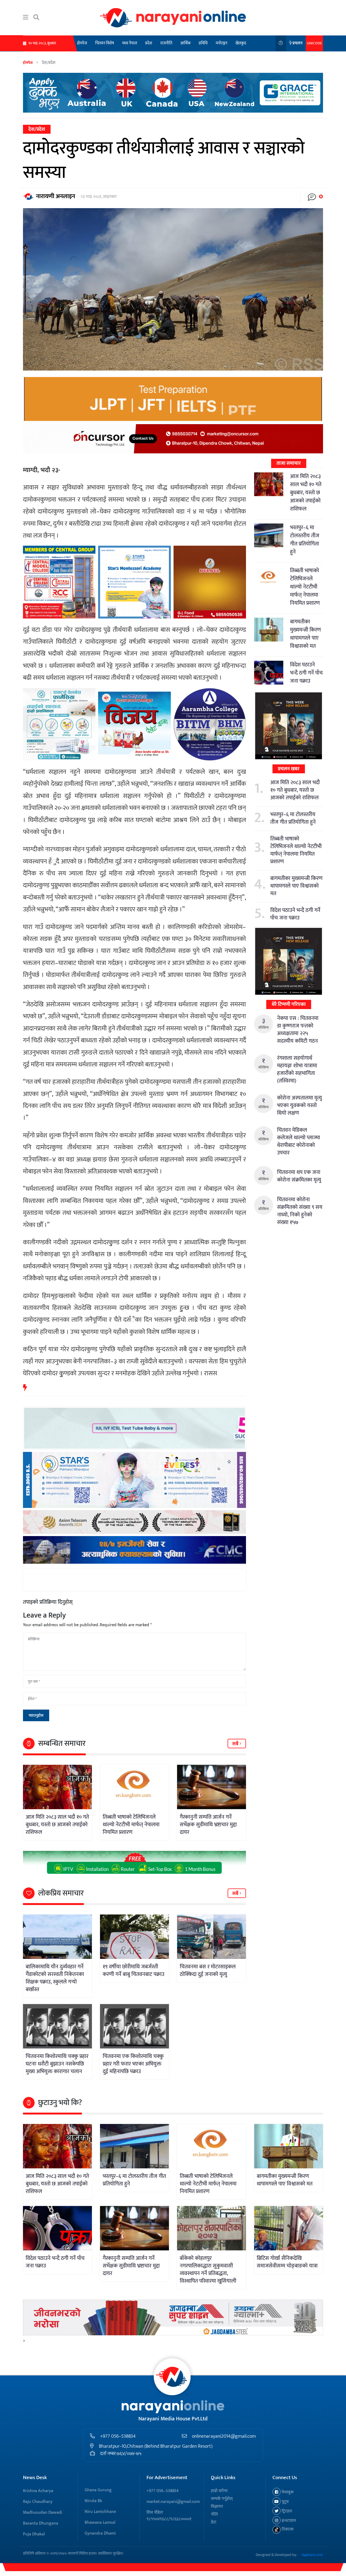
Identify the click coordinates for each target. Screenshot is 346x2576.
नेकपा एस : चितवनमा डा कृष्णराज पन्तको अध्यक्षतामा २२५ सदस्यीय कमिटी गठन (298, 1030)
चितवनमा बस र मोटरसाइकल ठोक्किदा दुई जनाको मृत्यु (208, 1971)
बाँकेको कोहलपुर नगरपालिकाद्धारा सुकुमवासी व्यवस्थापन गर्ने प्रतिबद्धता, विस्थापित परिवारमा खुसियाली (208, 2270)
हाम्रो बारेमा (219, 2491)
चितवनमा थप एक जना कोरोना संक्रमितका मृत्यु (299, 1176)
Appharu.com (312, 2555)
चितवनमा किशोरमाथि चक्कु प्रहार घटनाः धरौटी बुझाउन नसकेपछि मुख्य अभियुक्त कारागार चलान (57, 2064)
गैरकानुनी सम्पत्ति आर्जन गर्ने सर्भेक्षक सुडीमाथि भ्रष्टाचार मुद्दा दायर (208, 1825)
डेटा (214, 2522)
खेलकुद (241, 43)
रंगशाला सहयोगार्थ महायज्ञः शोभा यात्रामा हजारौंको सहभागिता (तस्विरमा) (297, 1069)
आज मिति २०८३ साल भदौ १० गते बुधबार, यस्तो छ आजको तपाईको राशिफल (57, 1825)
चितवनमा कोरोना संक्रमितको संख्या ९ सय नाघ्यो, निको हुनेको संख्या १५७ (300, 1211)
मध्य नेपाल (130, 43)
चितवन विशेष (105, 43)
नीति (214, 2514)
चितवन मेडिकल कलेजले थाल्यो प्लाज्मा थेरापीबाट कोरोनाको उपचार (299, 1141)
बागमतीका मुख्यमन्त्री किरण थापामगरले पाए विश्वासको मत (305, 634)
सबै (236, 1744)
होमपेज (82, 43)
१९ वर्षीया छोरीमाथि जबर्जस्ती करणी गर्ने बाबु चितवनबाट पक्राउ (134, 1971)
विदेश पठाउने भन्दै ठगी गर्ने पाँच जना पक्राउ (306, 673)
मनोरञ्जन (222, 43)
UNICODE (314, 43)
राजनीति (166, 43)
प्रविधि (203, 43)
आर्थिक (185, 43)
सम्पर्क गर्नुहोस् (222, 2499)
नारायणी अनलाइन (56, 196)
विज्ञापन (217, 2507)
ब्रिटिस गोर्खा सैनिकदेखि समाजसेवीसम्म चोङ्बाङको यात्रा (287, 2262)
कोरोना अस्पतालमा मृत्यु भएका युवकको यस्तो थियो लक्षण (300, 1105)
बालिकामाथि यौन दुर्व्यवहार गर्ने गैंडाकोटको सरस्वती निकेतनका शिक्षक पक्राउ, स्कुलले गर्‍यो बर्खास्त (55, 1978)
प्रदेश (149, 43)
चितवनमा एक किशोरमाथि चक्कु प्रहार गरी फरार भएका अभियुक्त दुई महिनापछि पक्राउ (133, 2064)
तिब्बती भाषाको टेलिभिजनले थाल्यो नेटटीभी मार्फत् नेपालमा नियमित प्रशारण (131, 1825)
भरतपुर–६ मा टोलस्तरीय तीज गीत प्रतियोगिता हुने (305, 540)
